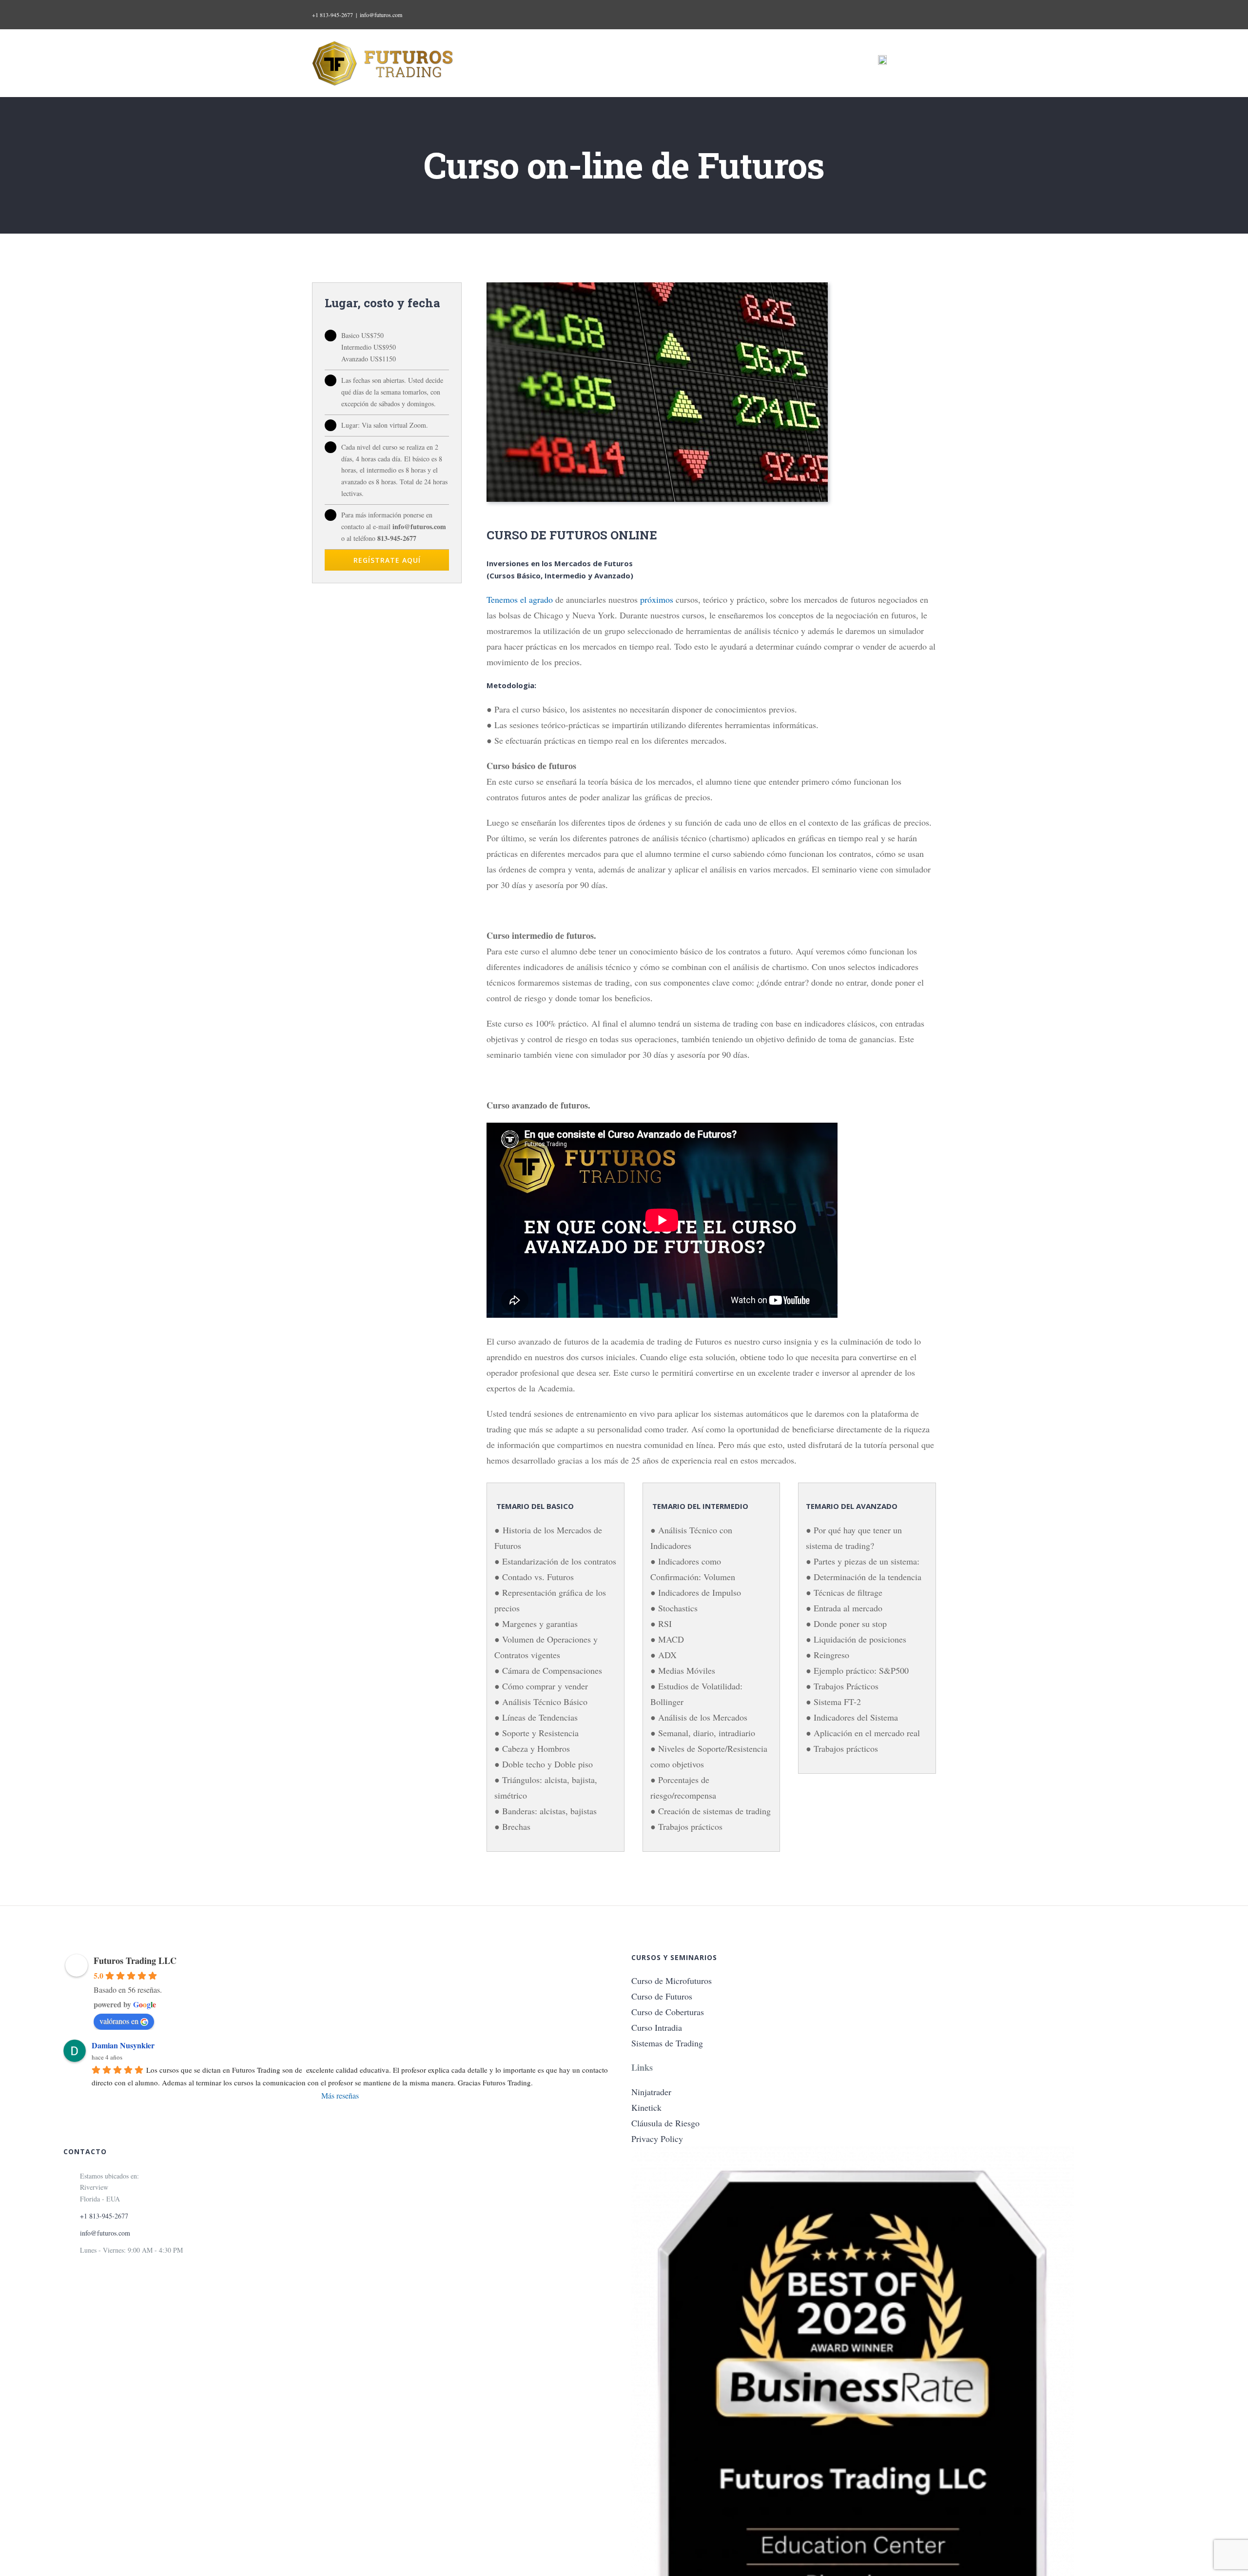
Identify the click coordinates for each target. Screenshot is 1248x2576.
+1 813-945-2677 (332, 15)
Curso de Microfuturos (672, 1981)
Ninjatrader (651, 2092)
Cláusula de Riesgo (665, 2123)
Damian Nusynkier (123, 2045)
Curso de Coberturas (668, 2012)
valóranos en (119, 2021)
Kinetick (646, 2107)
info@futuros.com (381, 15)
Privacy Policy (657, 2139)
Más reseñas (340, 2095)
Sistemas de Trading (667, 2043)
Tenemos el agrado (520, 599)
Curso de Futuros (662, 1996)
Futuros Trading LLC (135, 1961)
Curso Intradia (657, 2027)
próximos (657, 599)
